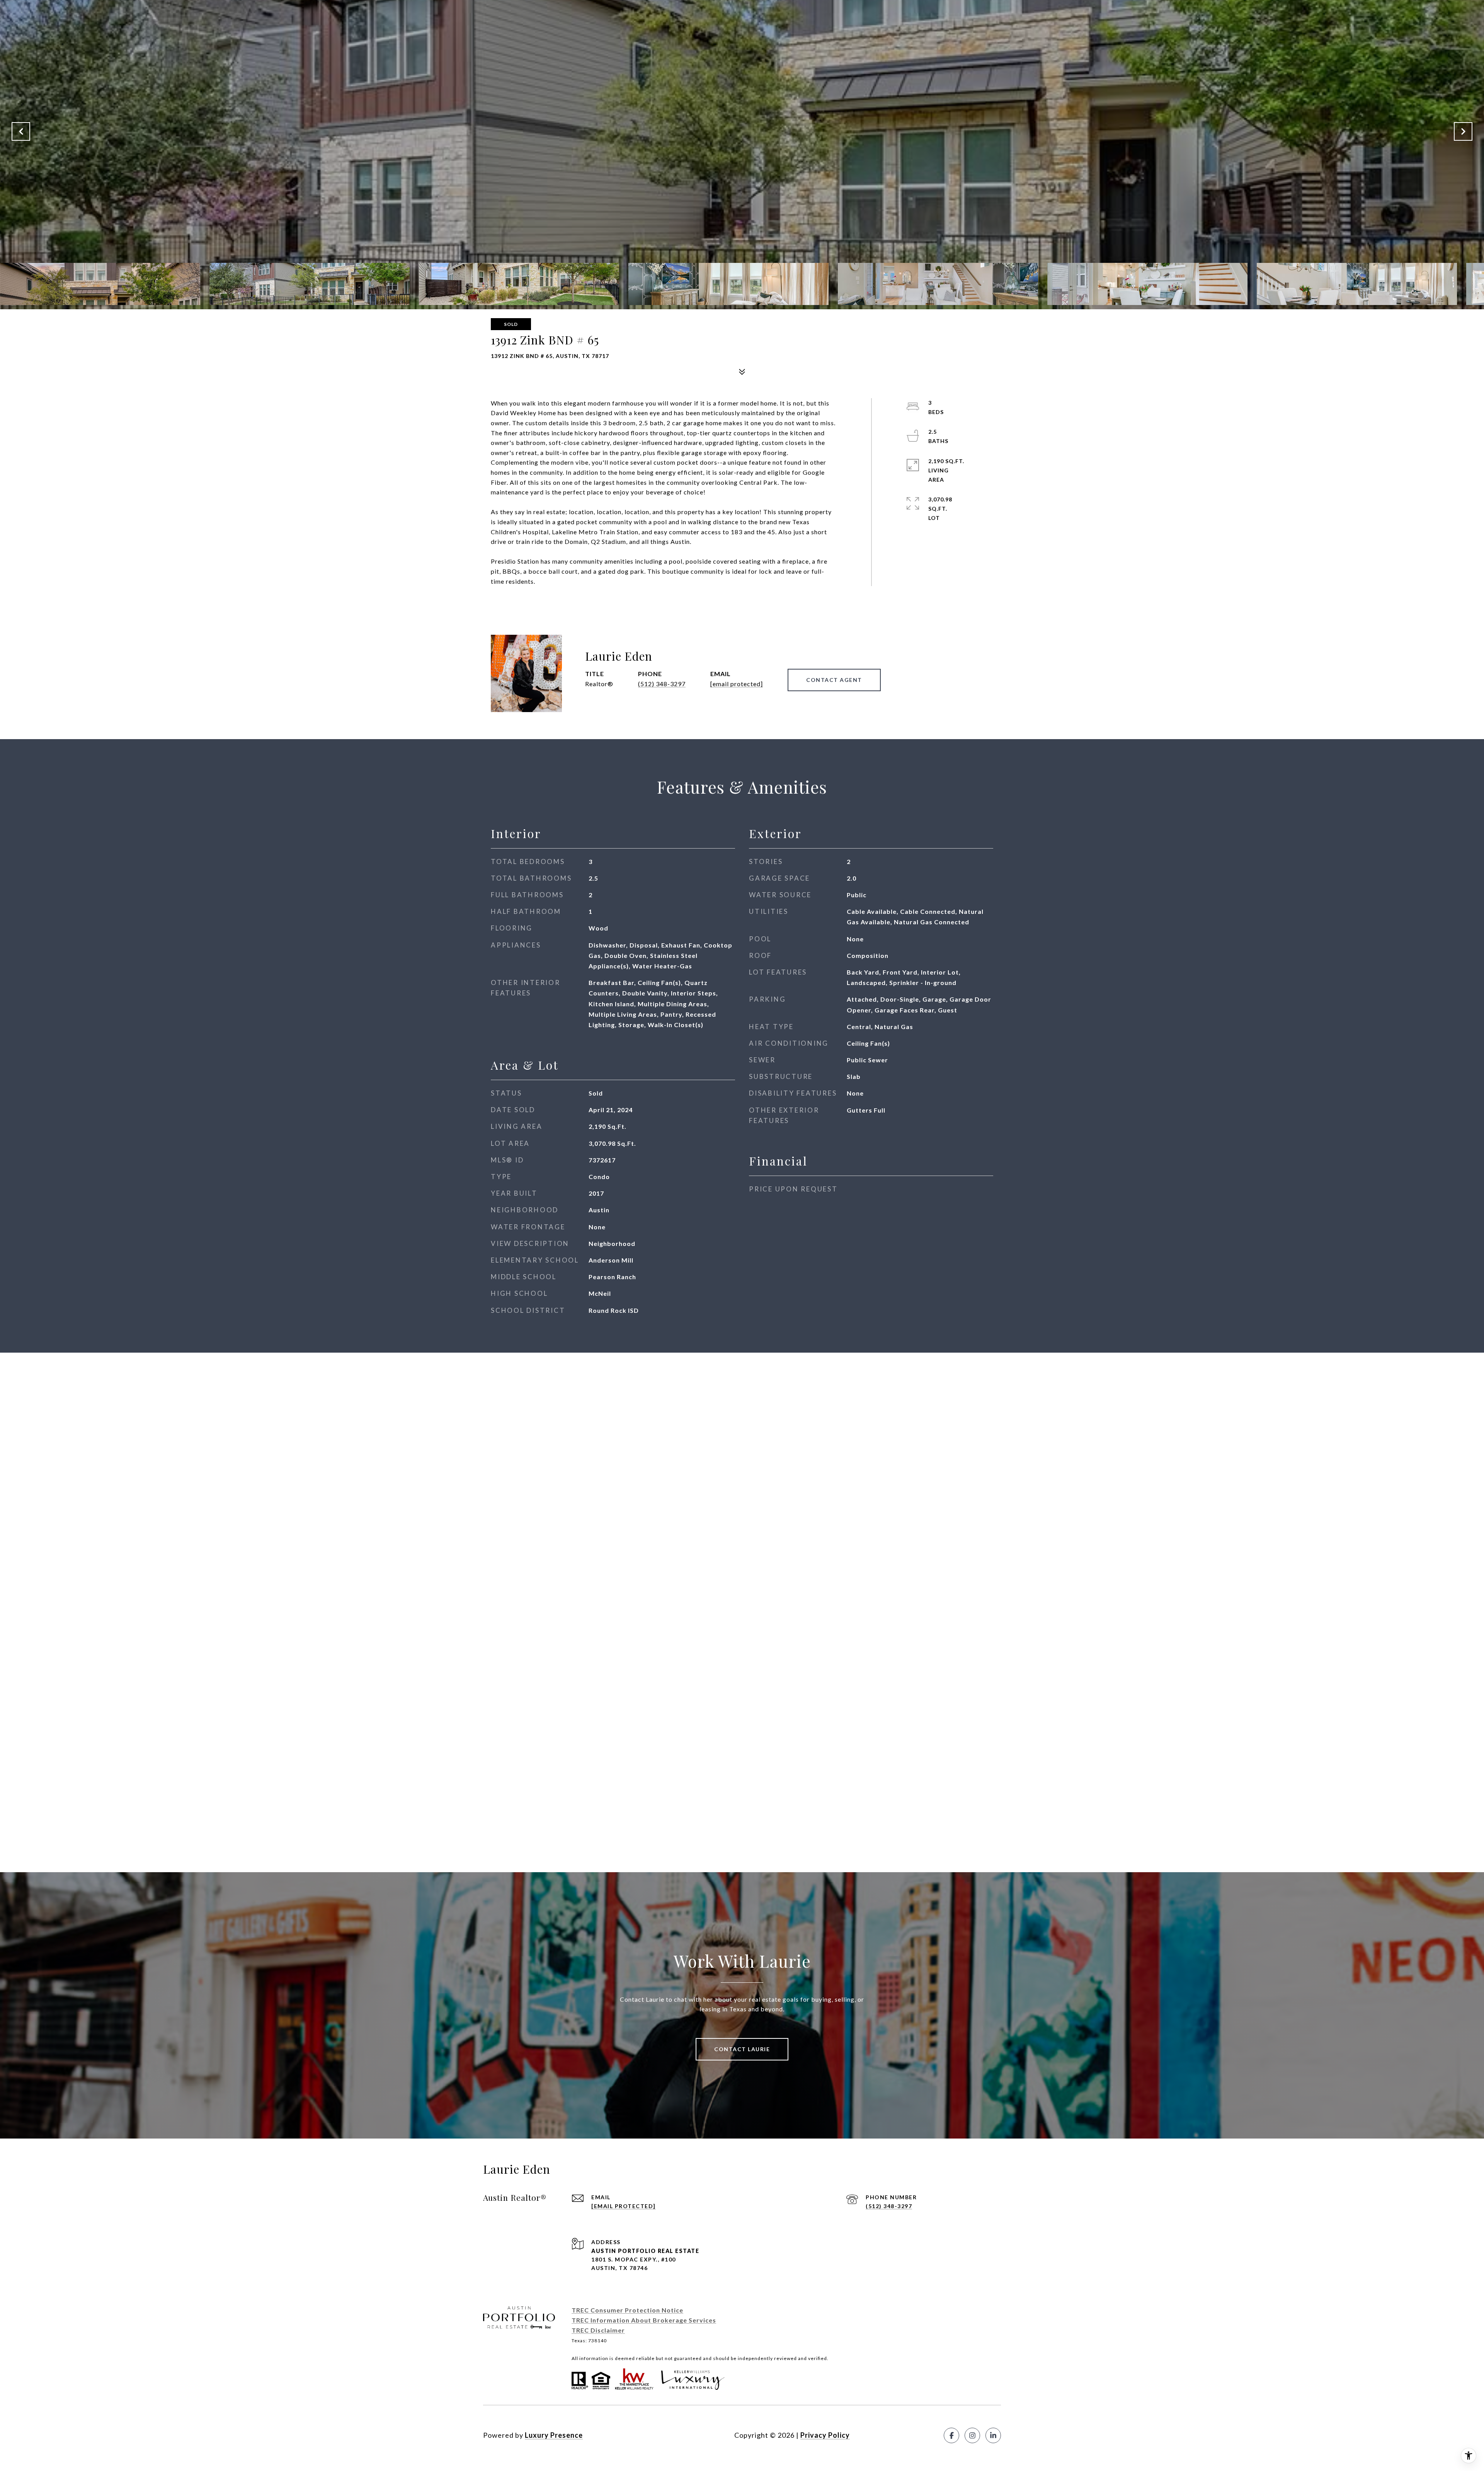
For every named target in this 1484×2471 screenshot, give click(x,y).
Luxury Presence (554, 2435)
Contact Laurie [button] (742, 2049)
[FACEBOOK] (951, 2435)
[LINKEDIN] (993, 2435)
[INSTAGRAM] (972, 2435)
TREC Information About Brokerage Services (644, 2320)
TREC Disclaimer (598, 2330)
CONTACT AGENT (834, 680)
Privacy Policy (825, 2435)
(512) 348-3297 (662, 684)
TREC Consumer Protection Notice (627, 2310)
